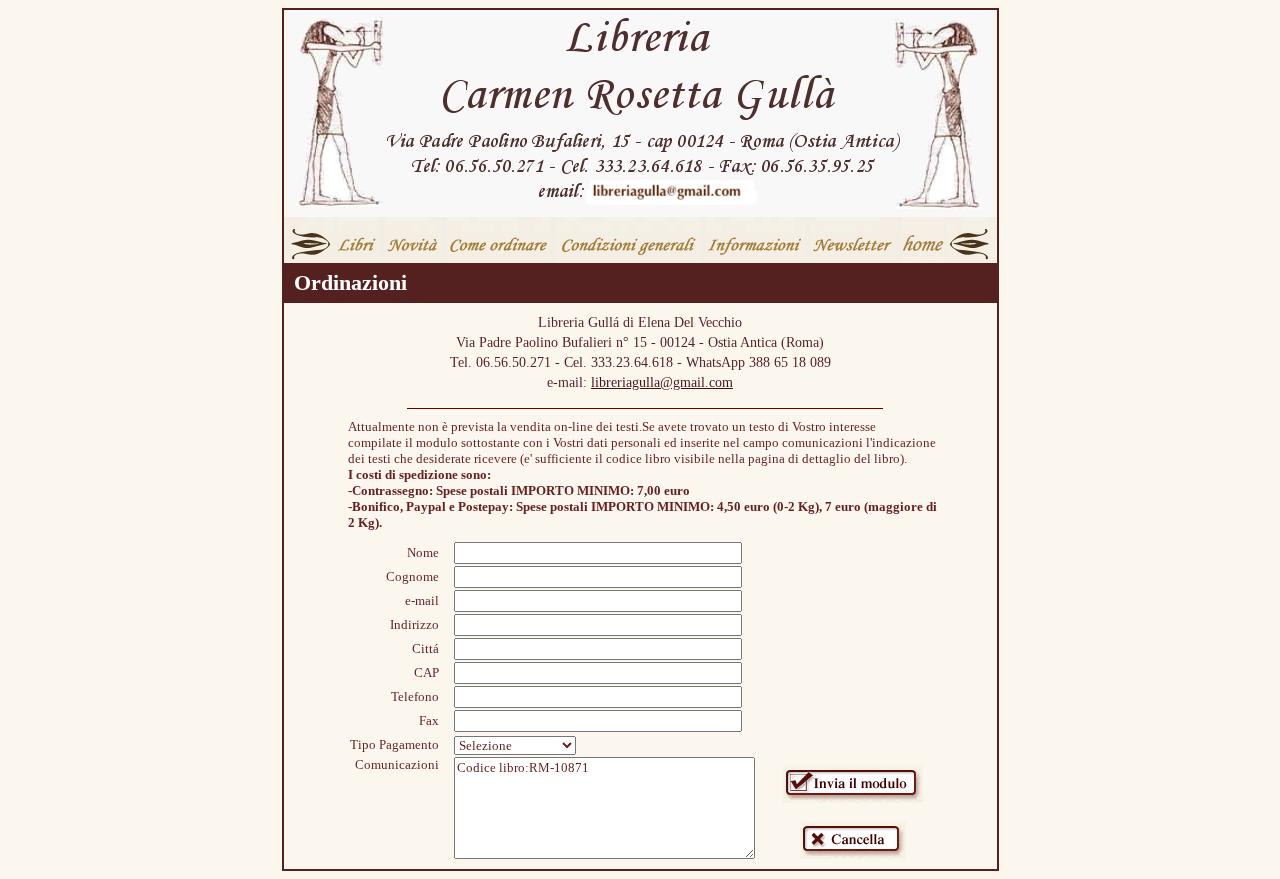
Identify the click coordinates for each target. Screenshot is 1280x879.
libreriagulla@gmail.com (662, 382)
